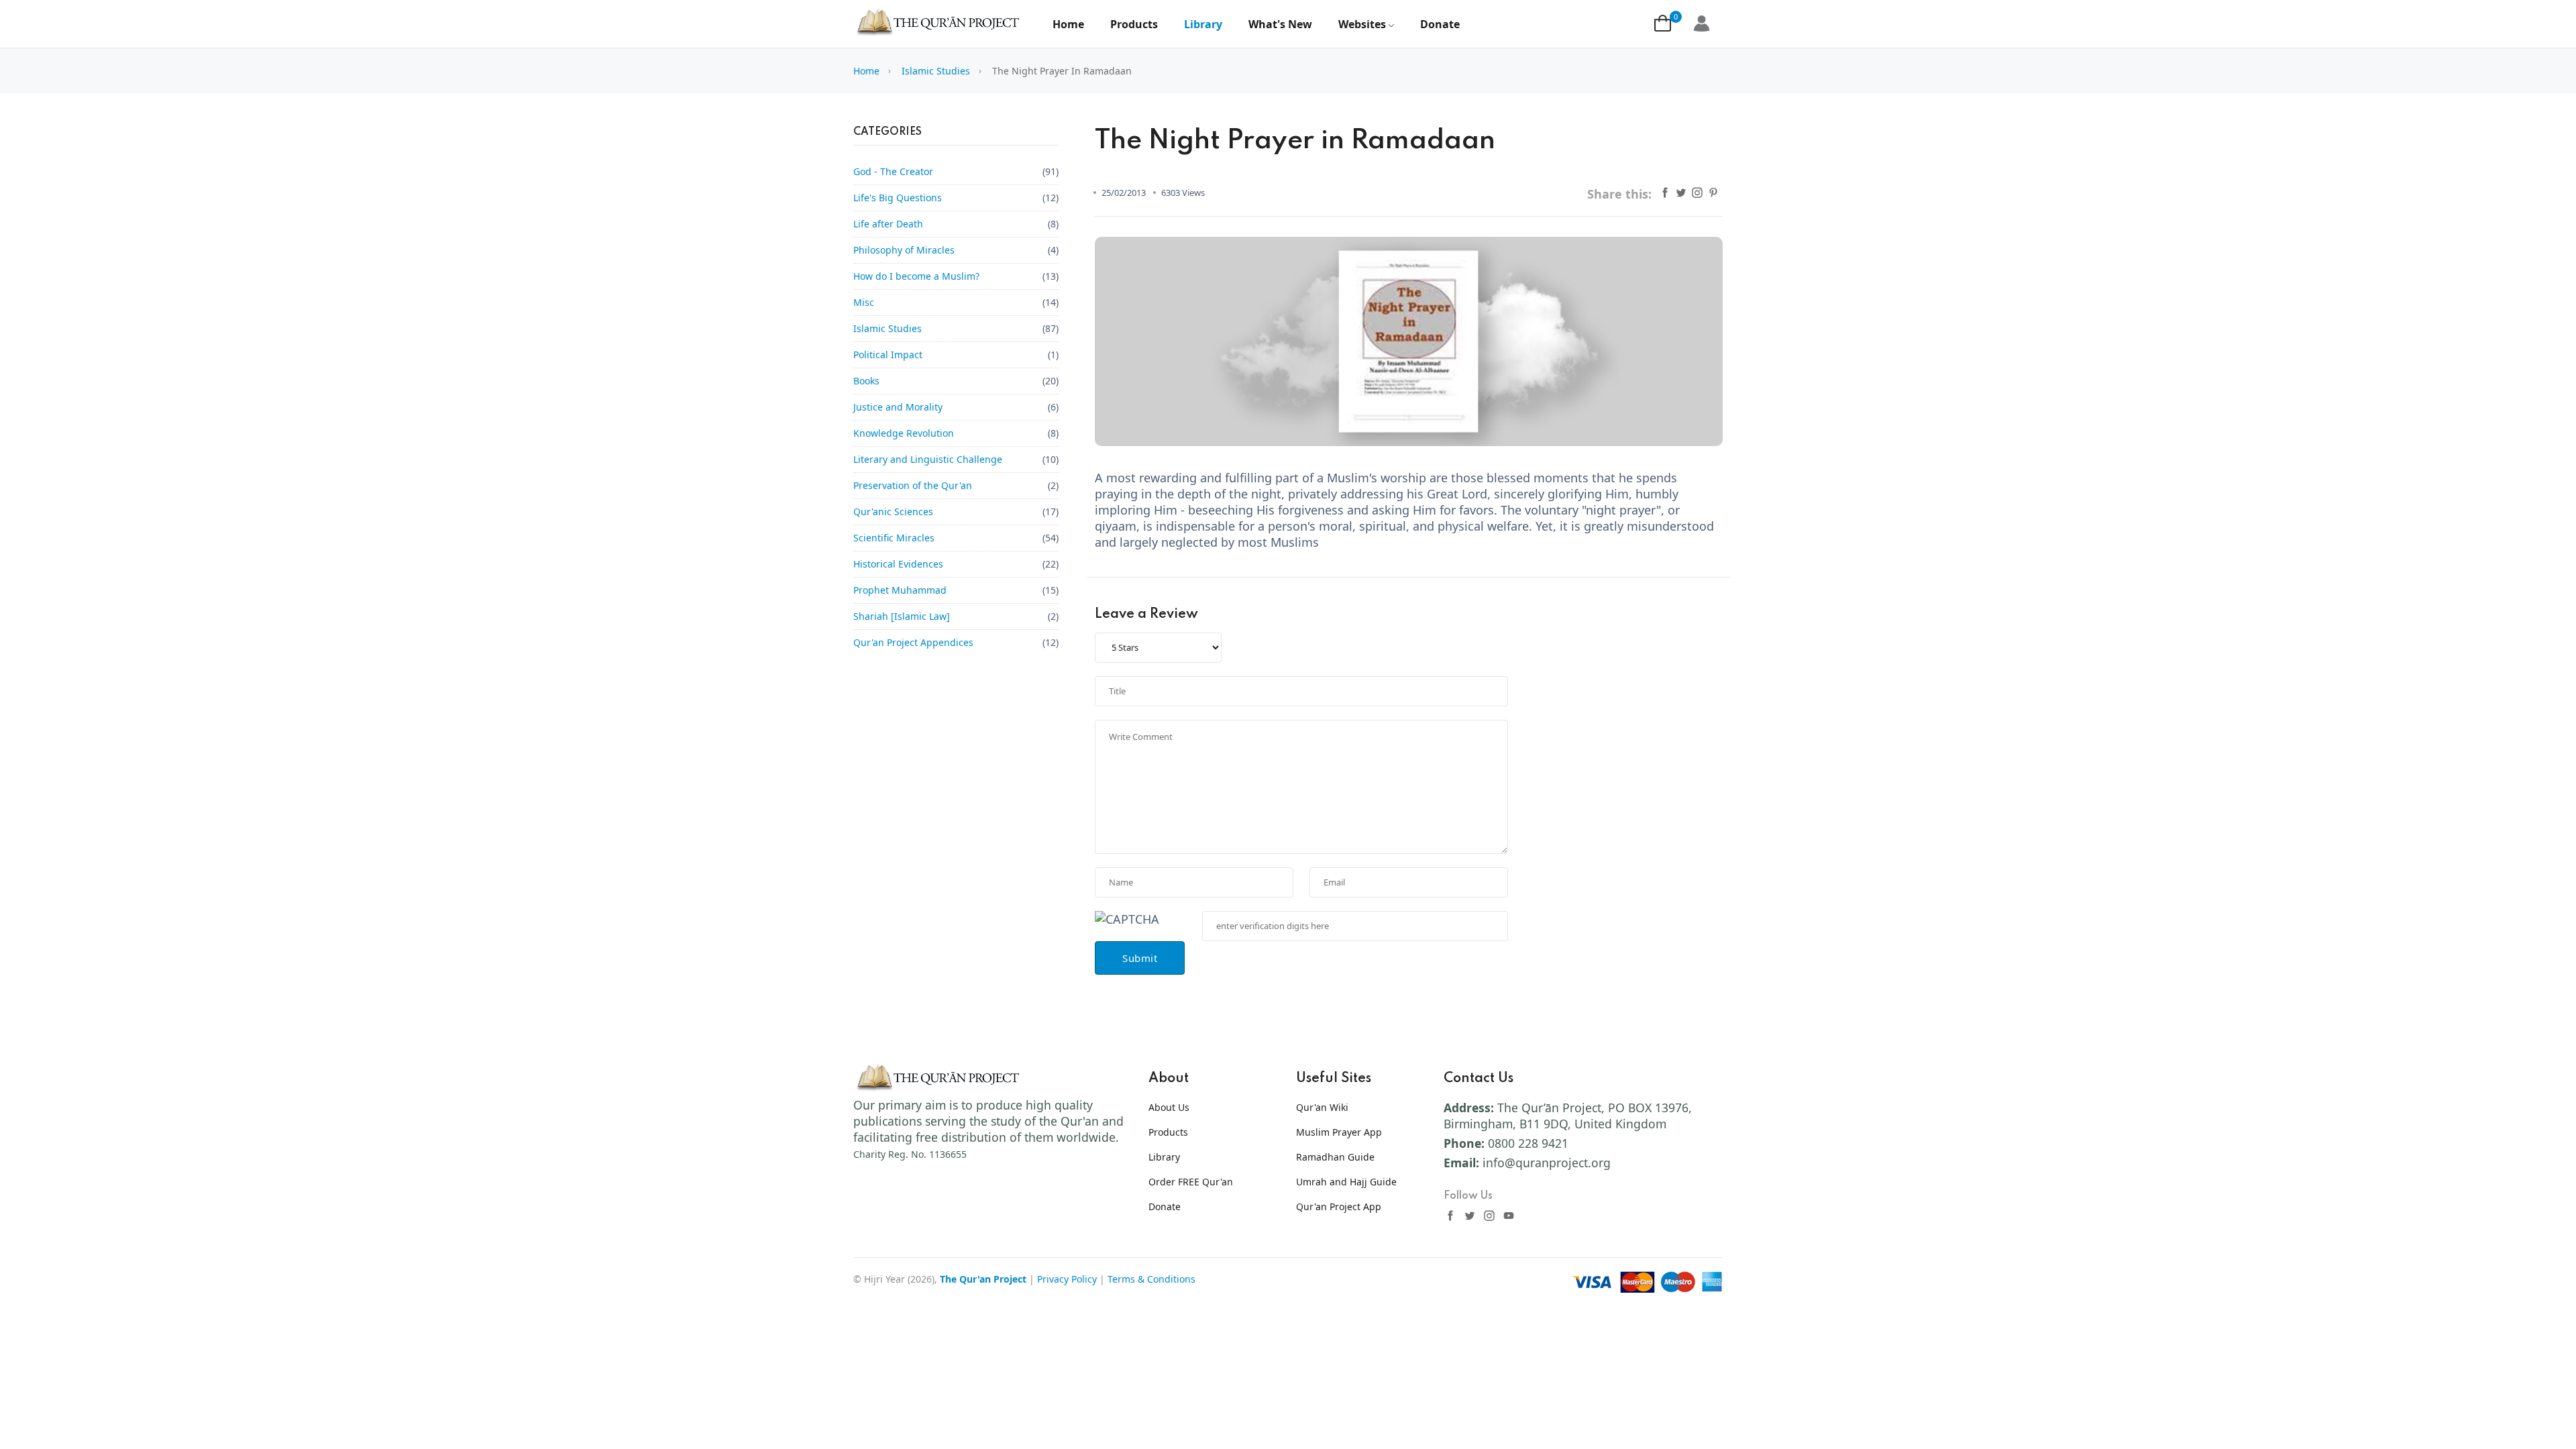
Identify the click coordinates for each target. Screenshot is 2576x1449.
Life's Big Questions (898, 198)
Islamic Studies (936, 71)
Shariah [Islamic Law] (902, 616)
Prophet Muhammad (900, 590)
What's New (1280, 24)
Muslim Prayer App (1339, 1132)
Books (866, 381)
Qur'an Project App (1339, 1206)
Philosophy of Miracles (904, 250)
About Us (1169, 1107)
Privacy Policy (1067, 1279)
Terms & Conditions (1151, 1279)
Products (1134, 24)
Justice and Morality (898, 407)
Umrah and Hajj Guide (1346, 1182)
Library (1203, 24)
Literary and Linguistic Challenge (928, 459)
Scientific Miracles (894, 538)
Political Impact (888, 355)
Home (1068, 24)
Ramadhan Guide (1335, 1157)
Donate (1440, 24)
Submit (1140, 958)
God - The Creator (893, 171)
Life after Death (888, 224)
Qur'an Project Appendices (913, 642)
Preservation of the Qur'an (913, 485)
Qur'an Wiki (1322, 1107)
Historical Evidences (898, 564)
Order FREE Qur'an (1191, 1182)
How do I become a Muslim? (916, 276)
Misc (864, 302)
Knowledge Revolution (904, 433)
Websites (1362, 24)
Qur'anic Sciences (893, 512)
